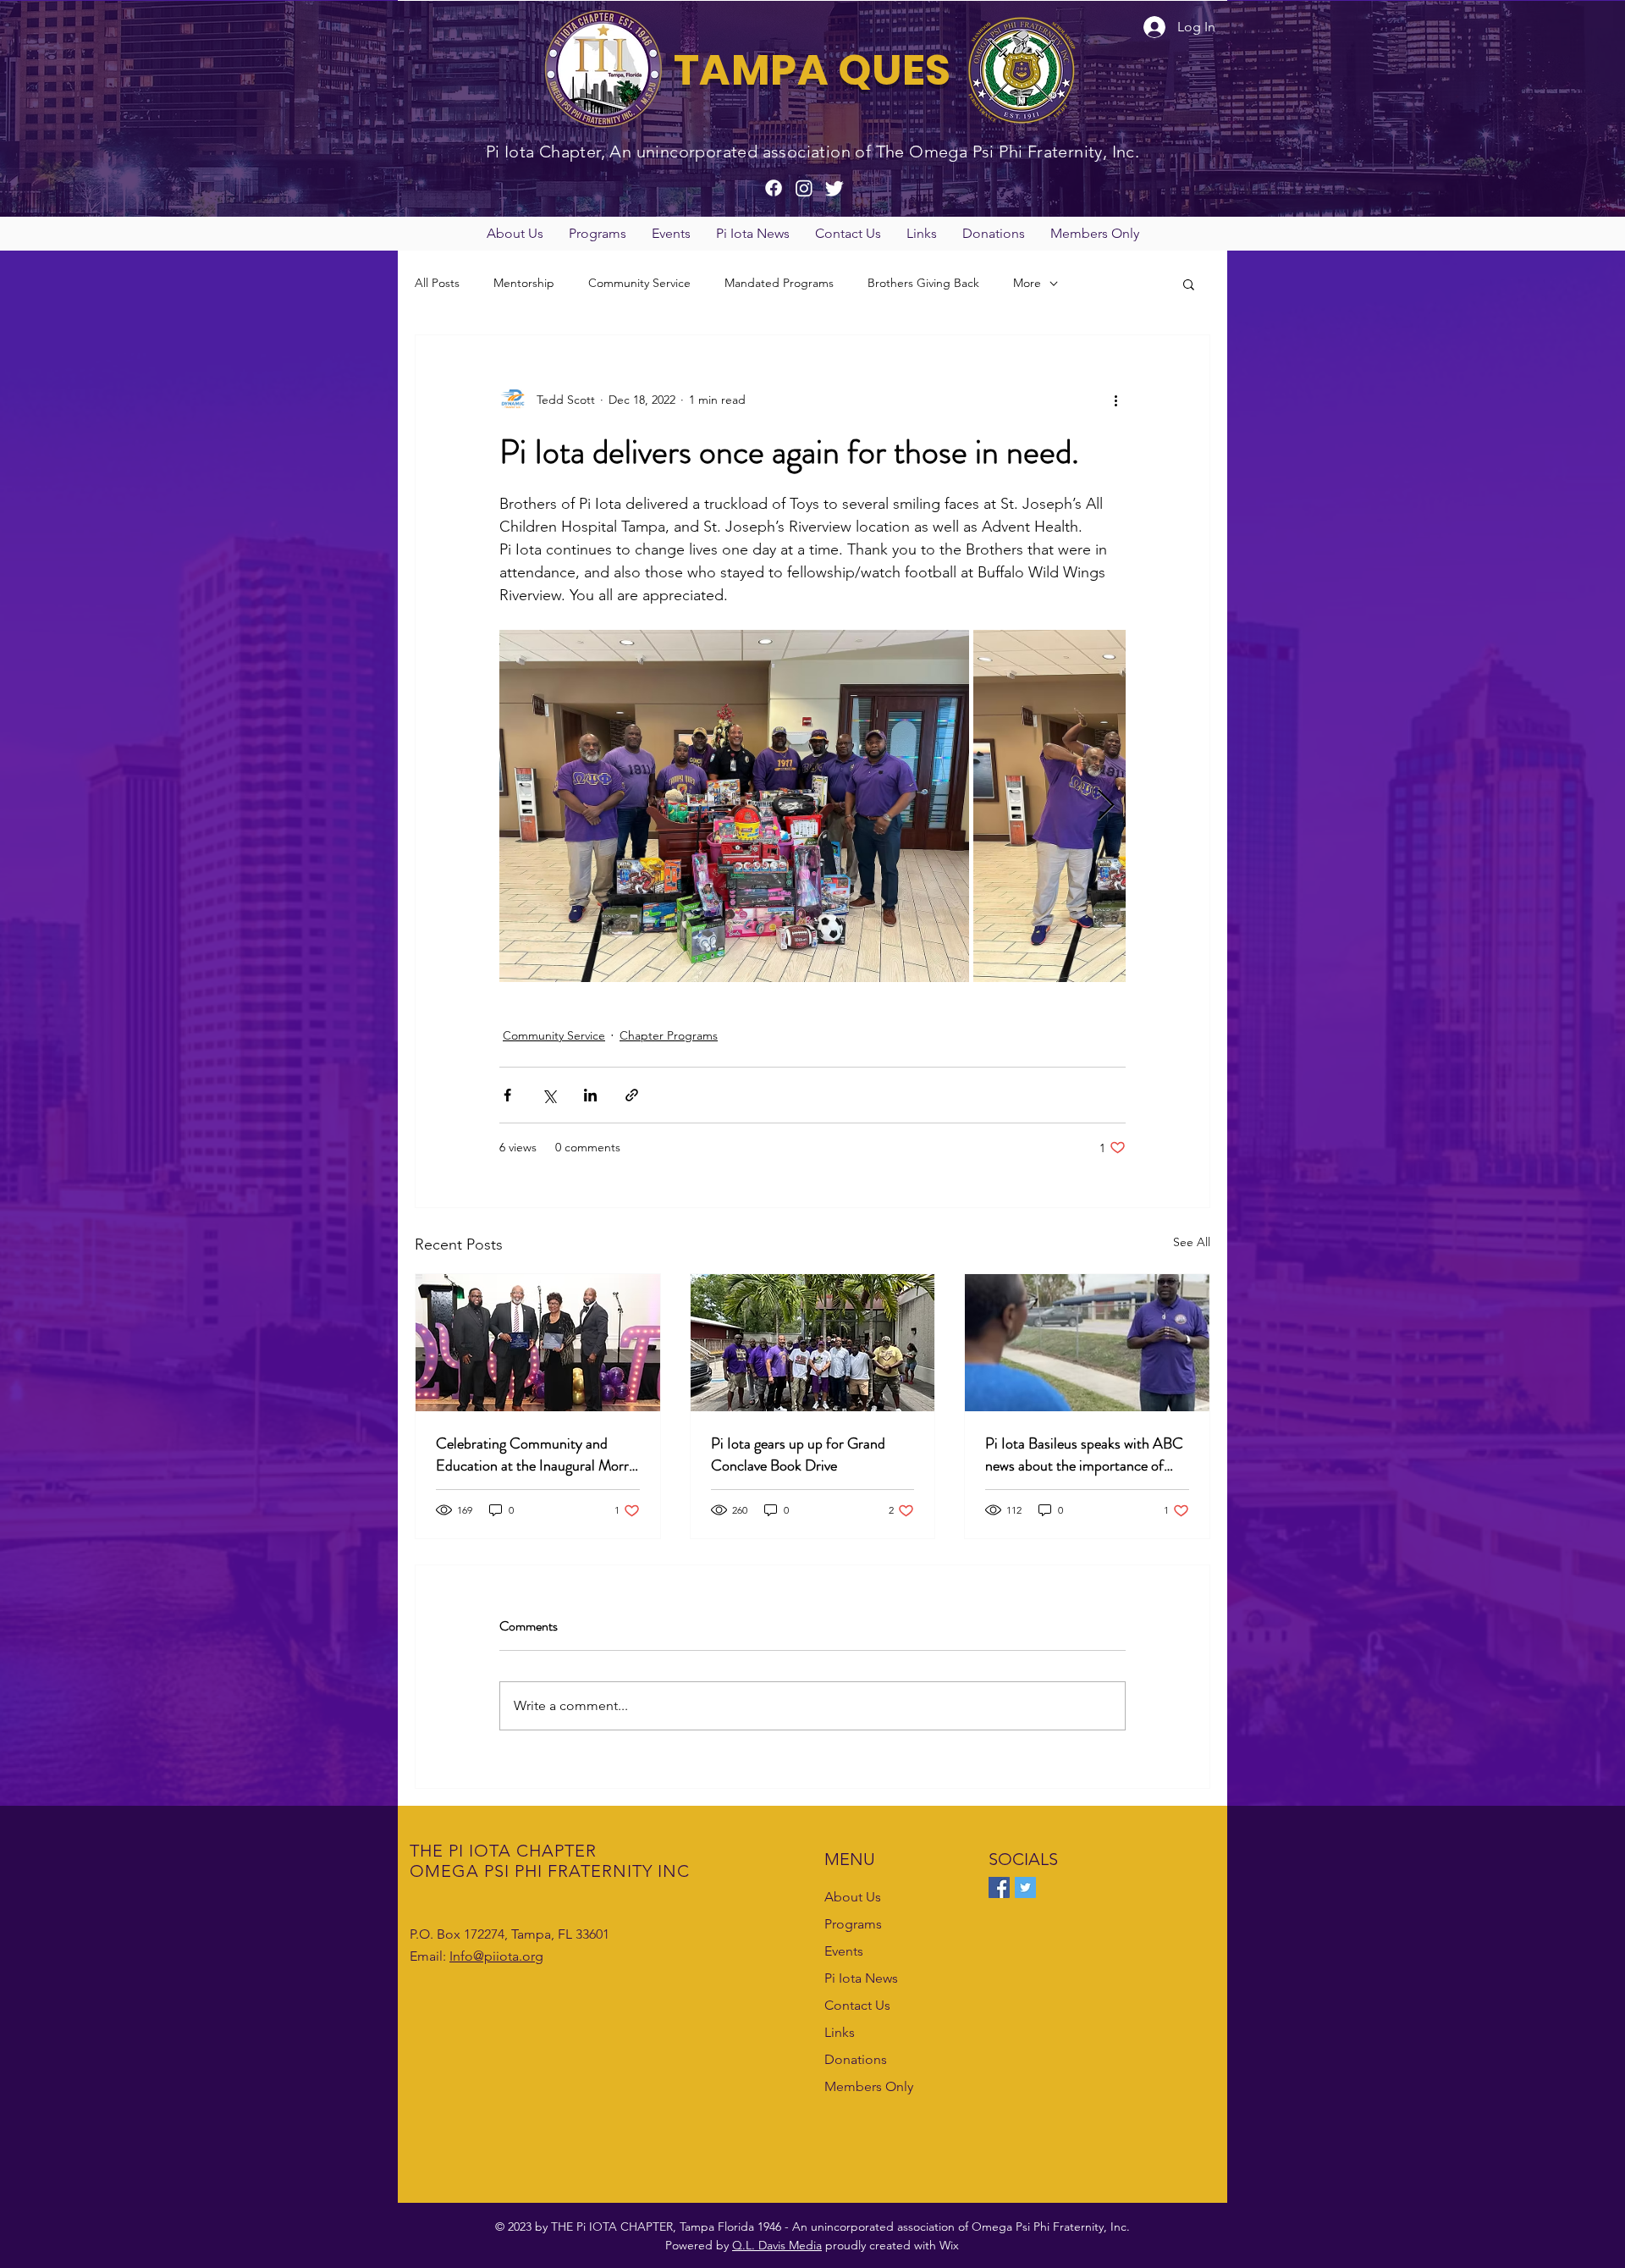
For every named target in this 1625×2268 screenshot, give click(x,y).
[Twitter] (1025, 1887)
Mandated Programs (779, 283)
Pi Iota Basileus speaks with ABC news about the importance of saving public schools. (1084, 1454)
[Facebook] (999, 1887)
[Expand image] (734, 806)
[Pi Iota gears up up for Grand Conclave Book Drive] (813, 1343)
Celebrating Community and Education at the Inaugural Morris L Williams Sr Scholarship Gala (537, 1454)
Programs (853, 1924)
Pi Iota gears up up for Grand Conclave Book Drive (798, 1454)
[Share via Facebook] (507, 1095)
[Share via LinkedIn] (590, 1095)
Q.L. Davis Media (777, 2245)
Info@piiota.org (496, 1956)
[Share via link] (632, 1095)
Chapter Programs (669, 1035)
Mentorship (524, 283)
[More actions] (1115, 400)
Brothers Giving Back (923, 283)
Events (844, 1951)
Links (840, 2032)
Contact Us (857, 2005)
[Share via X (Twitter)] (549, 1095)
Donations (856, 2059)
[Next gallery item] (1106, 806)
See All (1192, 1242)
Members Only (869, 2086)
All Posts (437, 283)
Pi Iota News (861, 1978)
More (1027, 283)
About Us (853, 1897)
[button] (515, 234)
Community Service (639, 283)
